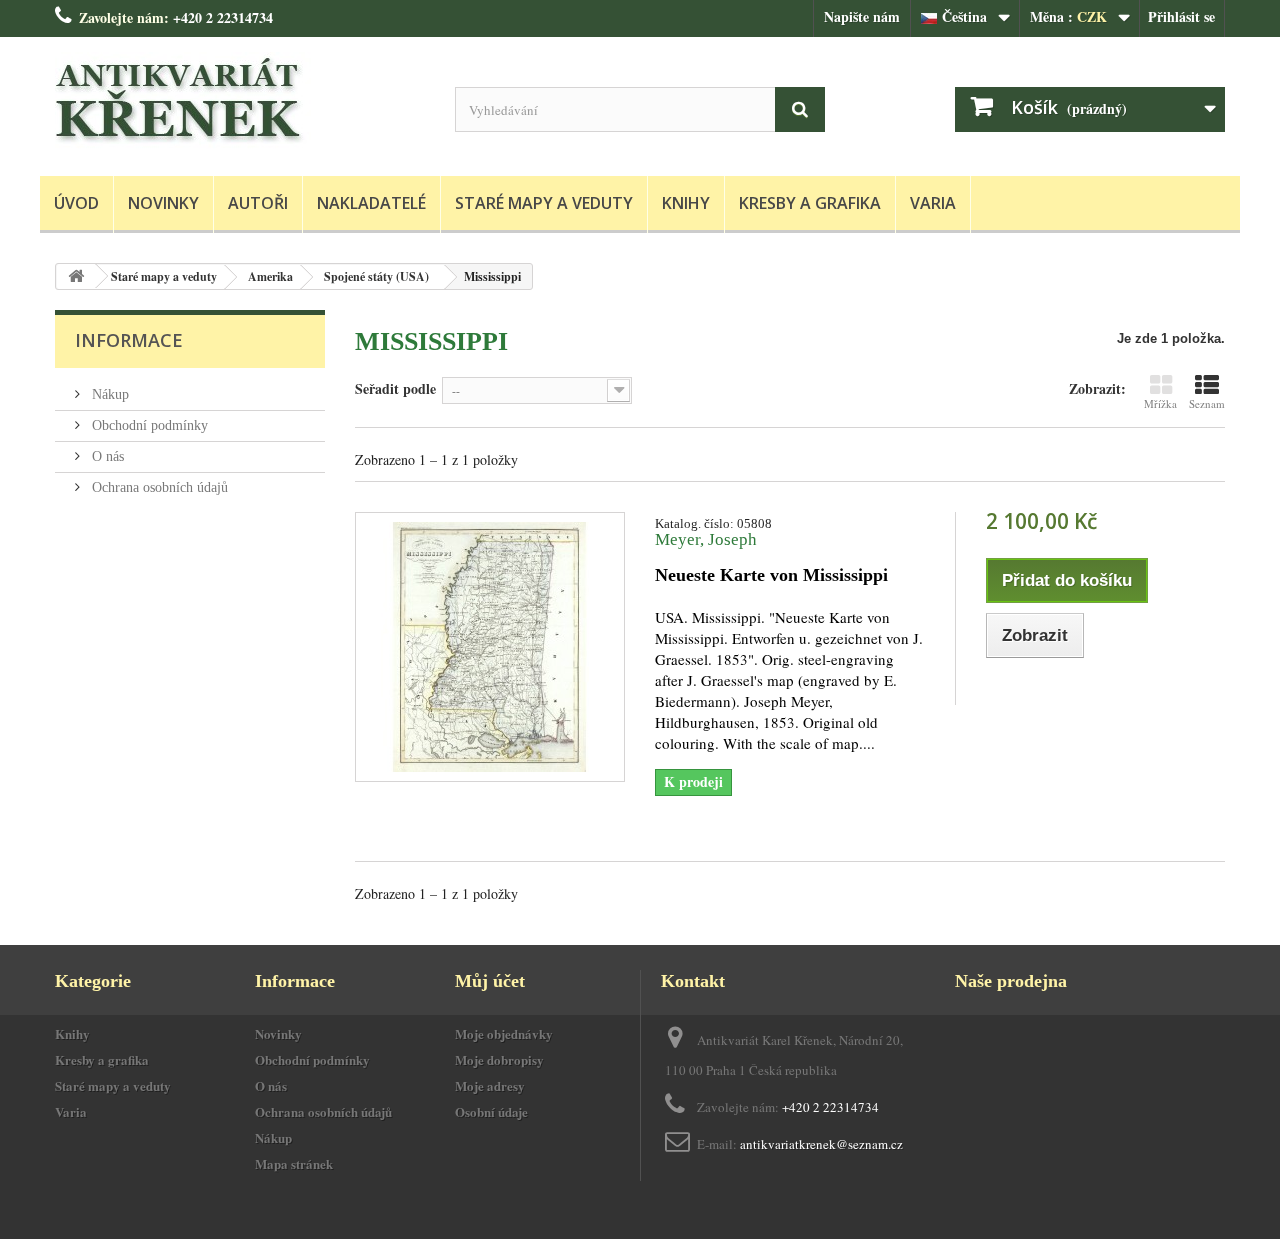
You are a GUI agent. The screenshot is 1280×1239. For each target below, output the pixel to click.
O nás (106, 456)
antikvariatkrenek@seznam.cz (821, 1144)
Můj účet (490, 981)
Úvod (76, 203)
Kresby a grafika (810, 203)
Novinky (163, 203)
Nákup (108, 394)
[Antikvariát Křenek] (240, 101)
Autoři (258, 203)
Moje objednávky (504, 1033)
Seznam (1207, 403)
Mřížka (1160, 403)
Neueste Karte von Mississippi (771, 575)
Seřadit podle (395, 388)
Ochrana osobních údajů (158, 487)
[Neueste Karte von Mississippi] (490, 647)
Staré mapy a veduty (544, 203)
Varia (933, 203)
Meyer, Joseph (706, 539)
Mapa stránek (294, 1163)
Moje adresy (490, 1085)
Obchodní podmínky (148, 425)
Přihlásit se (1181, 16)
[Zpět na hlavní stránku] (76, 276)
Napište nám (862, 16)
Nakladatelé (371, 203)
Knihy (686, 203)
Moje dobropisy (499, 1059)
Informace (129, 340)
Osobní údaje (491, 1111)
